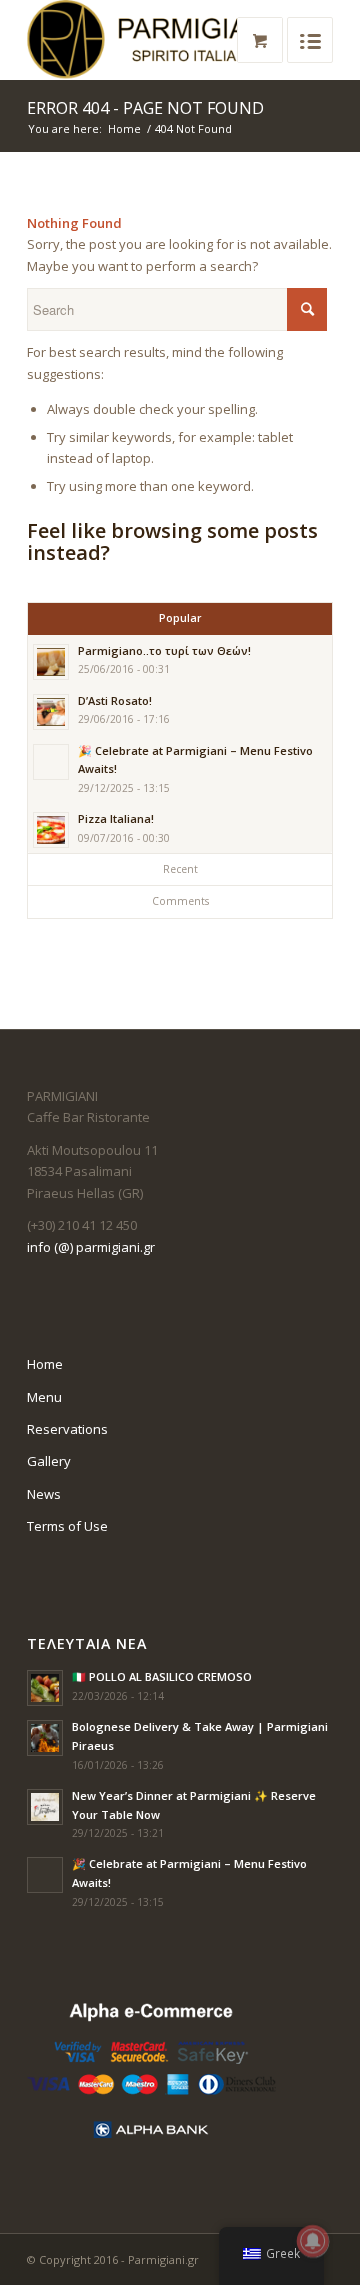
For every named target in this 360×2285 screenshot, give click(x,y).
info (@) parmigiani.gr (91, 1247)
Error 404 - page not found (145, 108)
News (44, 1494)
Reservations (67, 1429)
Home (124, 128)
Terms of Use (67, 1526)
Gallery (49, 1461)
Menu (44, 1397)
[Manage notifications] (313, 2241)
